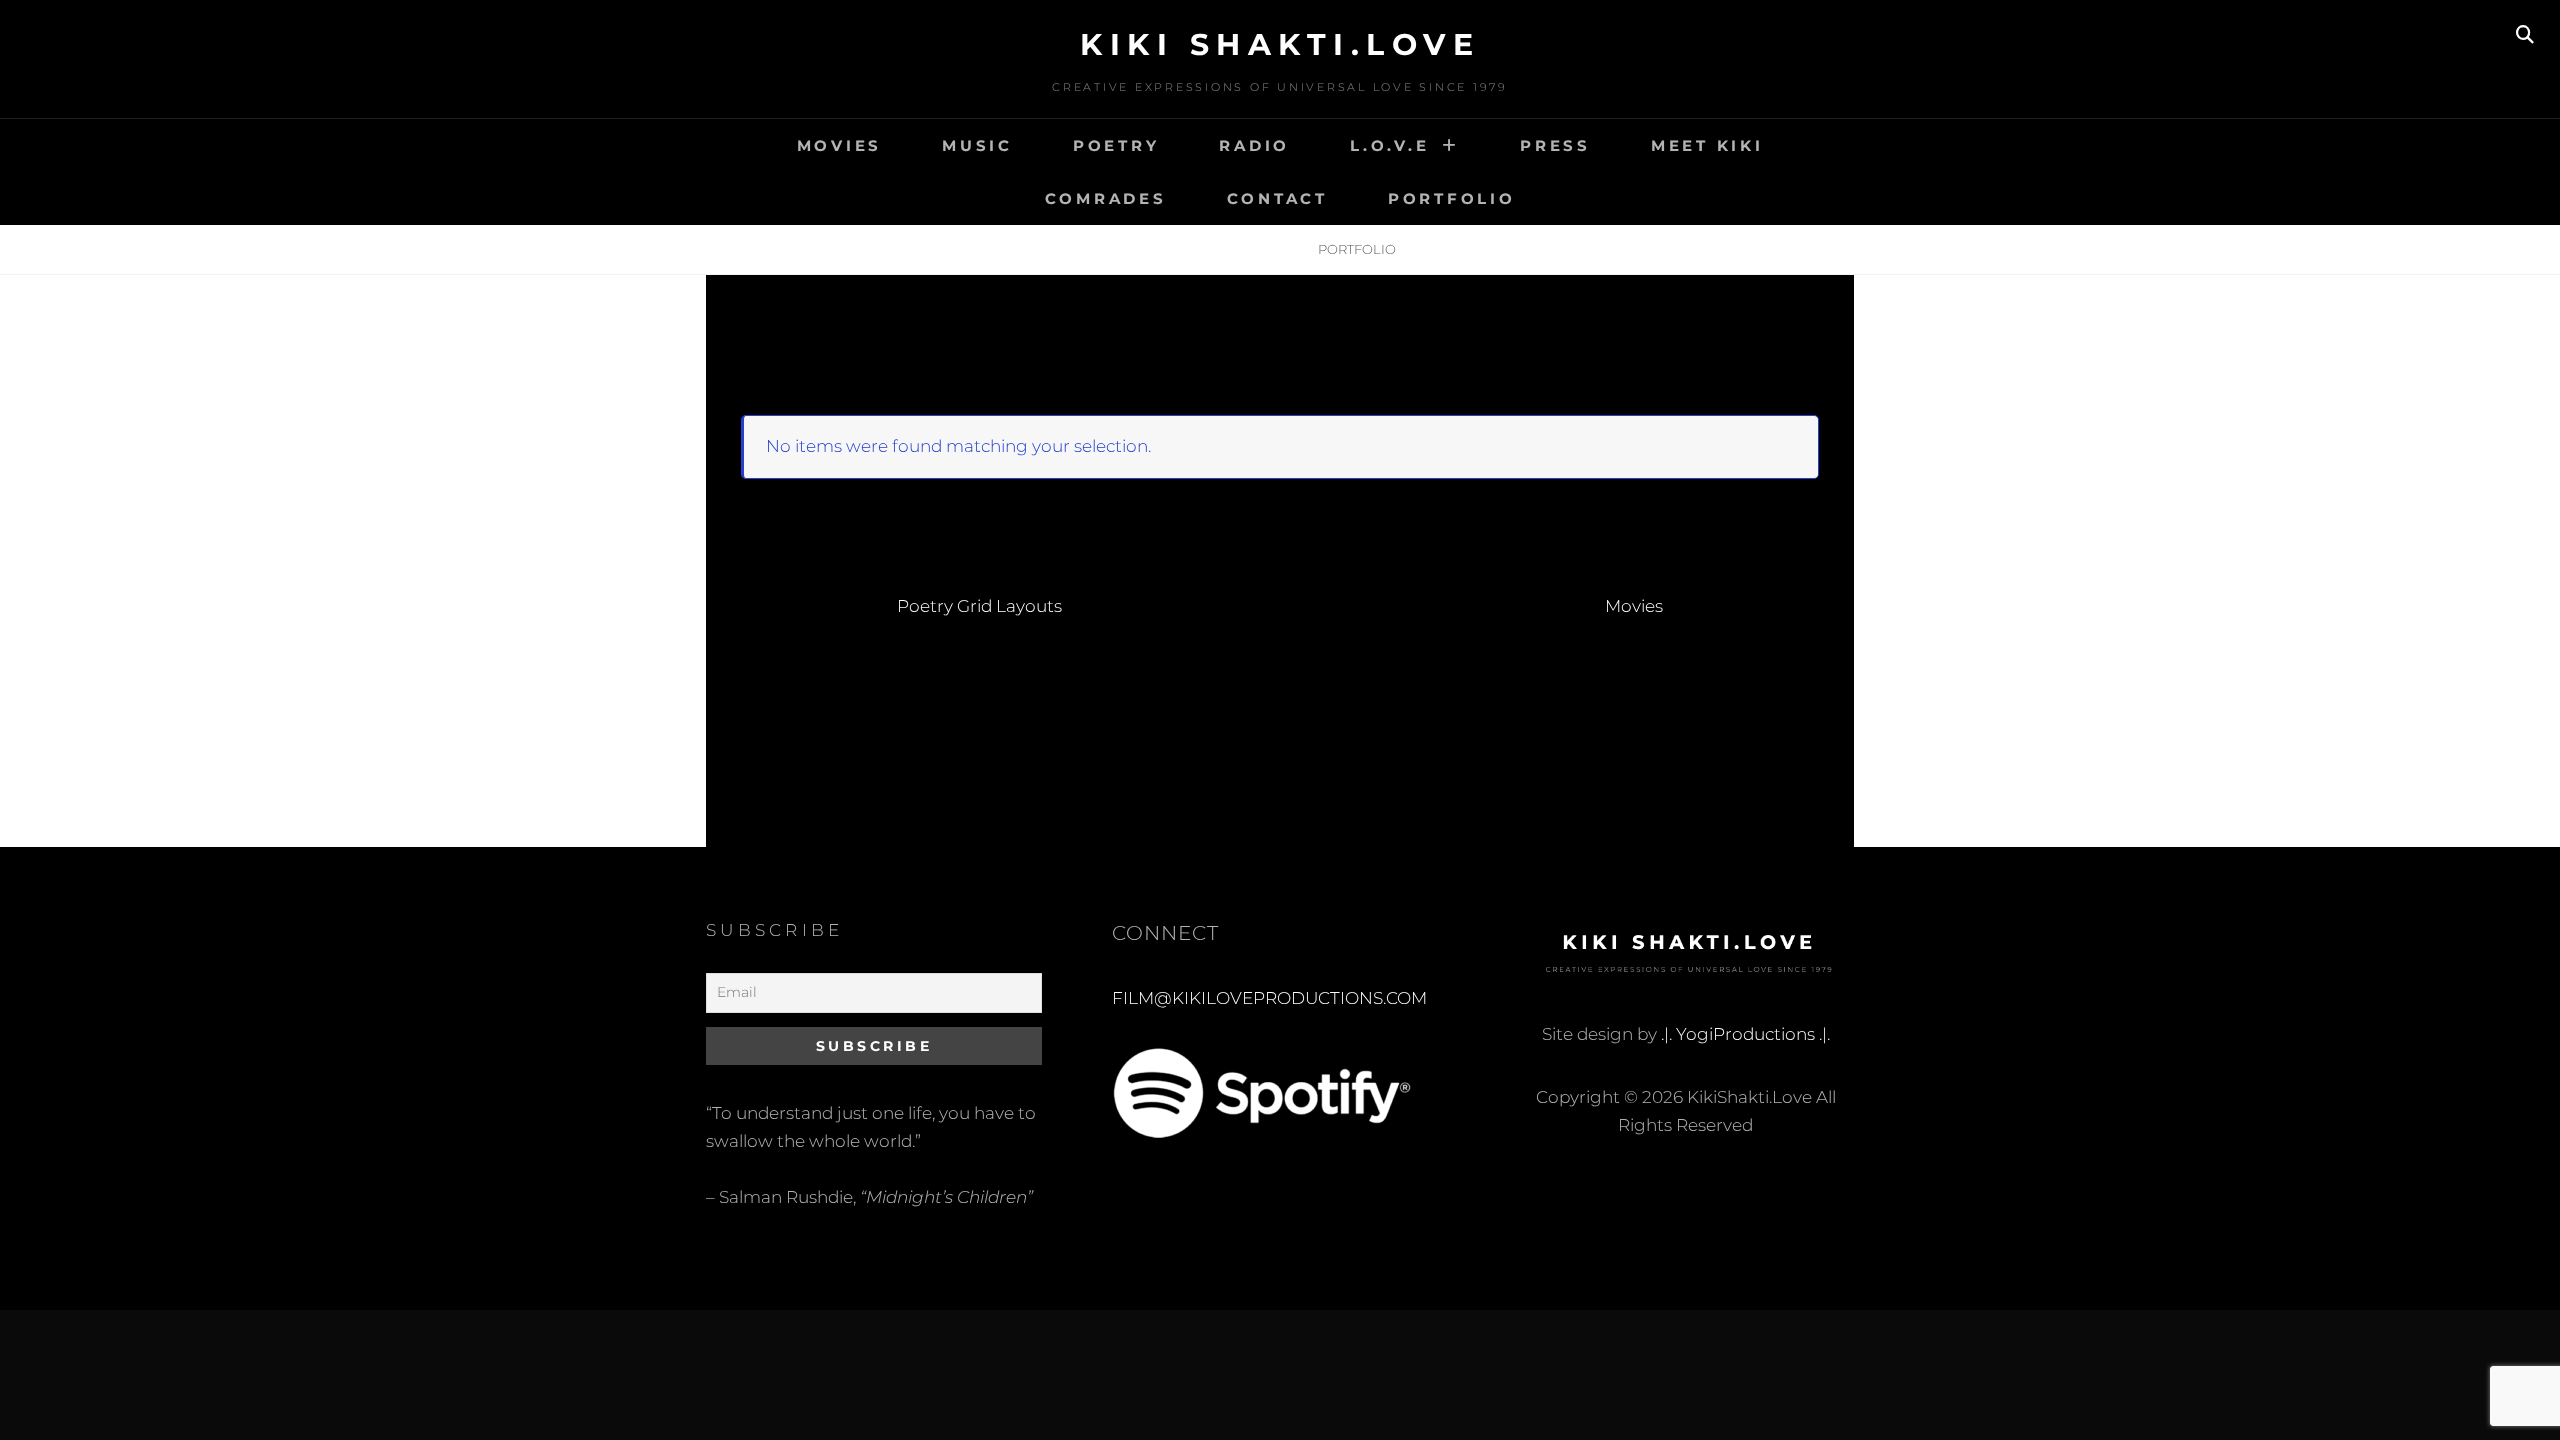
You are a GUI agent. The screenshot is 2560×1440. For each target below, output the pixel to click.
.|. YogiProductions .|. (1745, 1034)
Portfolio (1452, 198)
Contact (1277, 198)
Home (1188, 249)
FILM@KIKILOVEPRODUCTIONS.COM (1269, 998)
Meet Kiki (1707, 145)
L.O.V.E (1389, 145)
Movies (840, 145)
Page (1264, 249)
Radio (1254, 145)
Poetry (1116, 145)
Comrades (1106, 198)
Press (1555, 145)
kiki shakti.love (1280, 44)
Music (977, 145)
